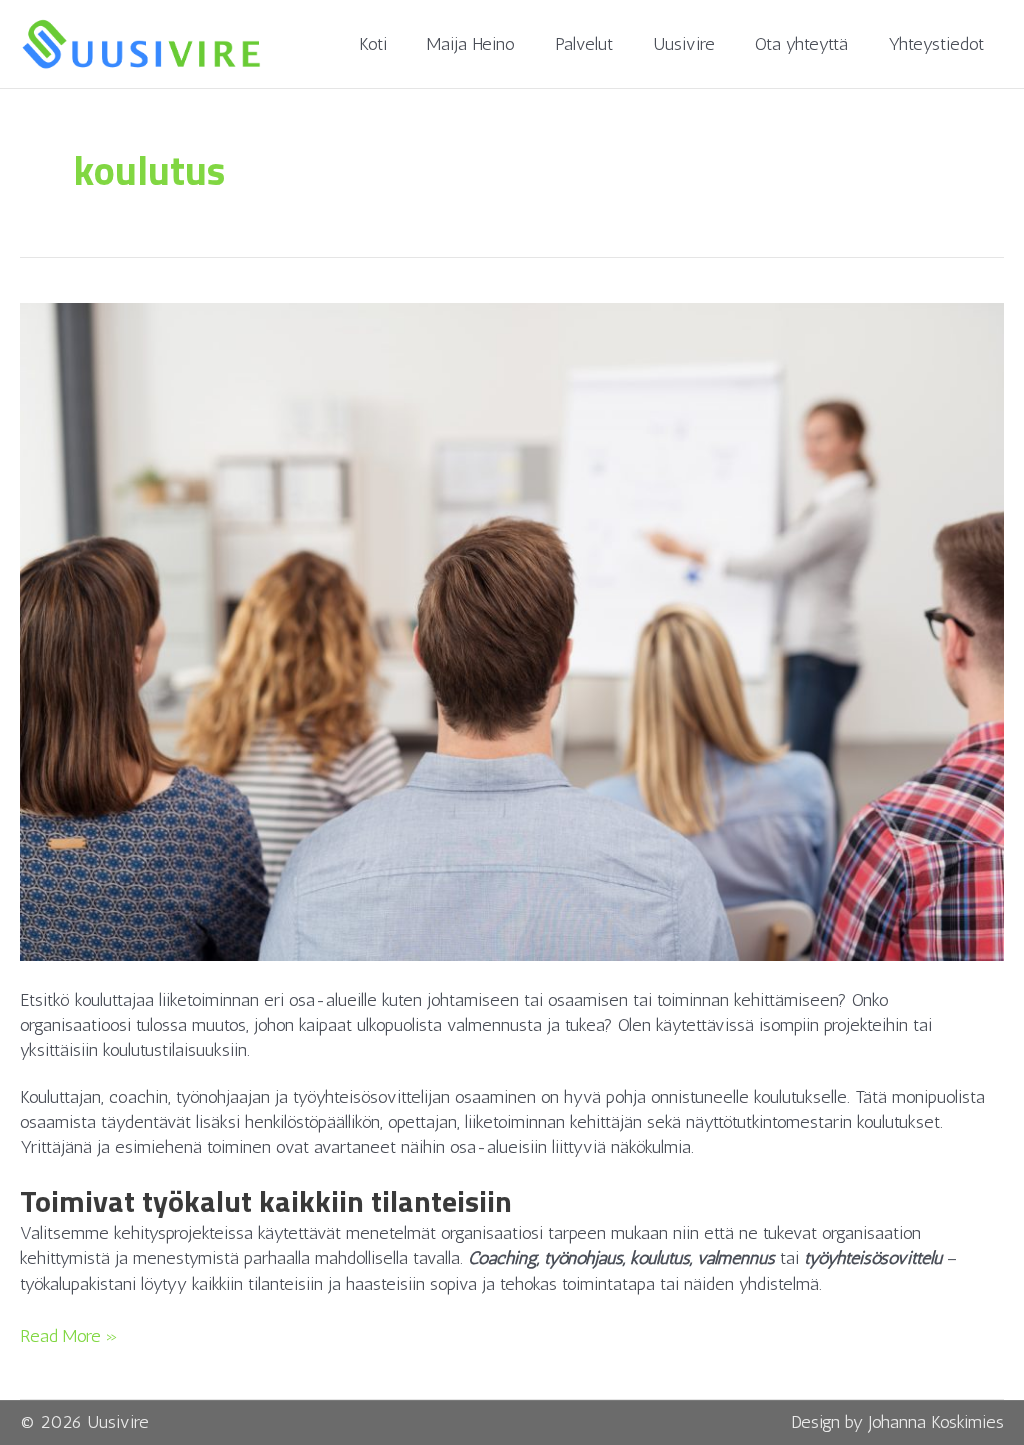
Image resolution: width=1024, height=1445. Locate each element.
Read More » (69, 1335)
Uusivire (684, 44)
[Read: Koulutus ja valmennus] (512, 631)
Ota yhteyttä (801, 44)
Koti (373, 44)
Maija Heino (471, 44)
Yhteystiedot (936, 44)
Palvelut (584, 44)
